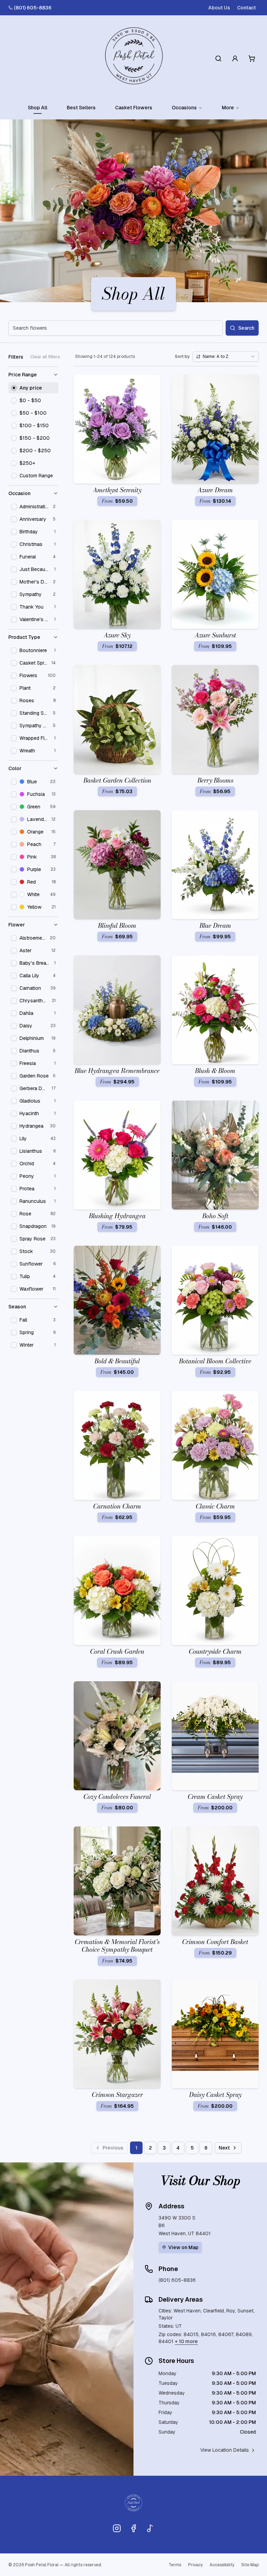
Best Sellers (81, 108)
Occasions (184, 108)
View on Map (183, 2247)
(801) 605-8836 (33, 8)
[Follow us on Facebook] (133, 2528)
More (228, 108)
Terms (175, 2565)
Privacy (195, 2565)
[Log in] (235, 58)
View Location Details (225, 2450)
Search (246, 328)
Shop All (38, 108)
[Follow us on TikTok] (150, 2528)
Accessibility (222, 2565)
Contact (246, 8)
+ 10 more (186, 2341)
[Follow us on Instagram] (117, 2528)
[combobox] (226, 357)
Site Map (250, 2565)
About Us (219, 8)
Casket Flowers (134, 108)
